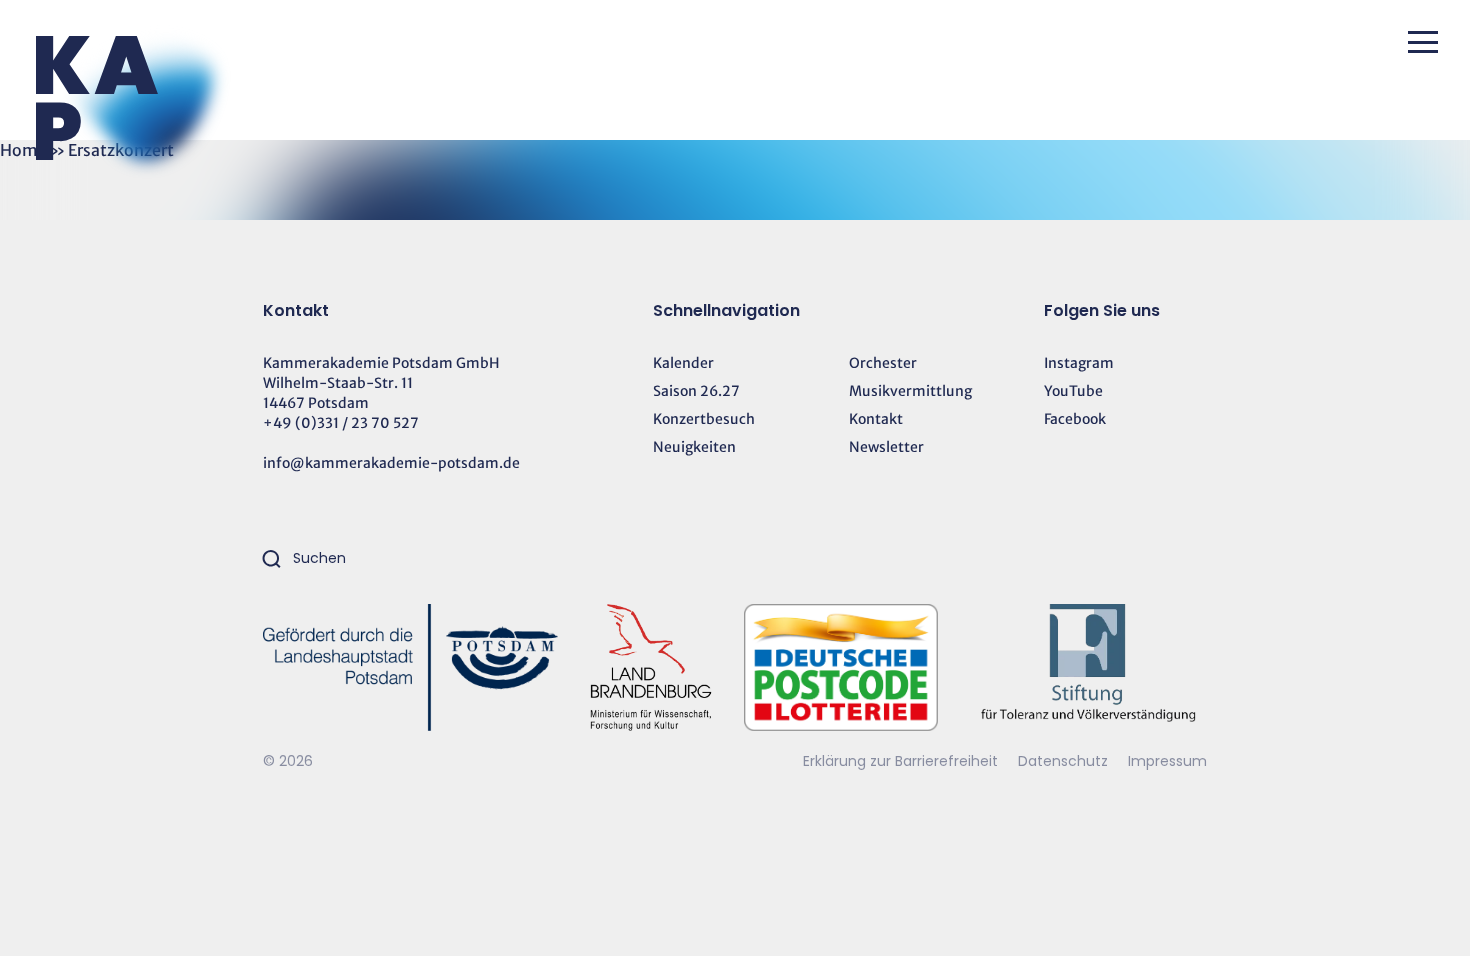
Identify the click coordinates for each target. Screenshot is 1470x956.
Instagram (1079, 363)
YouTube (1073, 391)
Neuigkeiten (694, 447)
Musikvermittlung (910, 391)
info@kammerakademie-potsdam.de (391, 463)
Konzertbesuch (704, 419)
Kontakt (876, 419)
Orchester (883, 363)
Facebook (1075, 419)
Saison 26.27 (696, 391)
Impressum (1167, 761)
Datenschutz (1065, 761)
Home (23, 150)
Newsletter (886, 447)
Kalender (683, 363)
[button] (1423, 42)
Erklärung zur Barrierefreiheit (900, 761)
